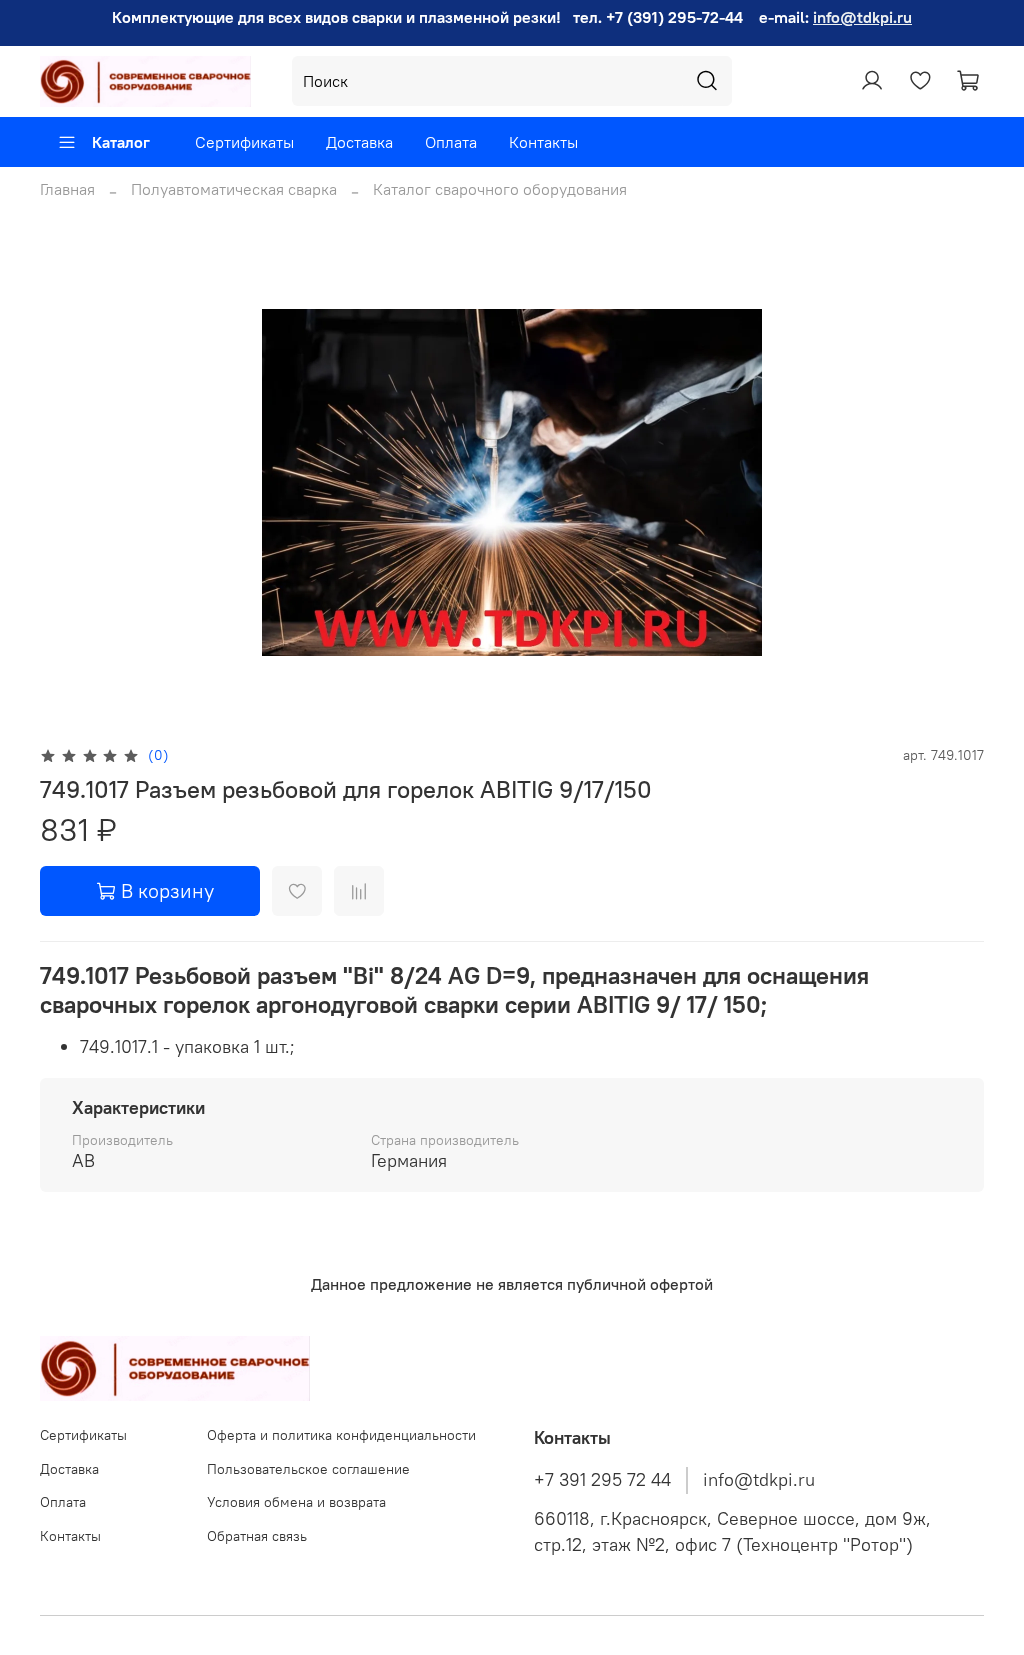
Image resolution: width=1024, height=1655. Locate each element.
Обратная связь (257, 1536)
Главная (67, 189)
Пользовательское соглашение (308, 1469)
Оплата (451, 142)
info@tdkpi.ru (862, 17)
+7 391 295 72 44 (602, 1480)
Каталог (121, 142)
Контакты (543, 142)
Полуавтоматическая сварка (234, 189)
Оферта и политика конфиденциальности (341, 1435)
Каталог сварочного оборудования (500, 189)
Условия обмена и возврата (296, 1502)
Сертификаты (244, 142)
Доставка (359, 142)
